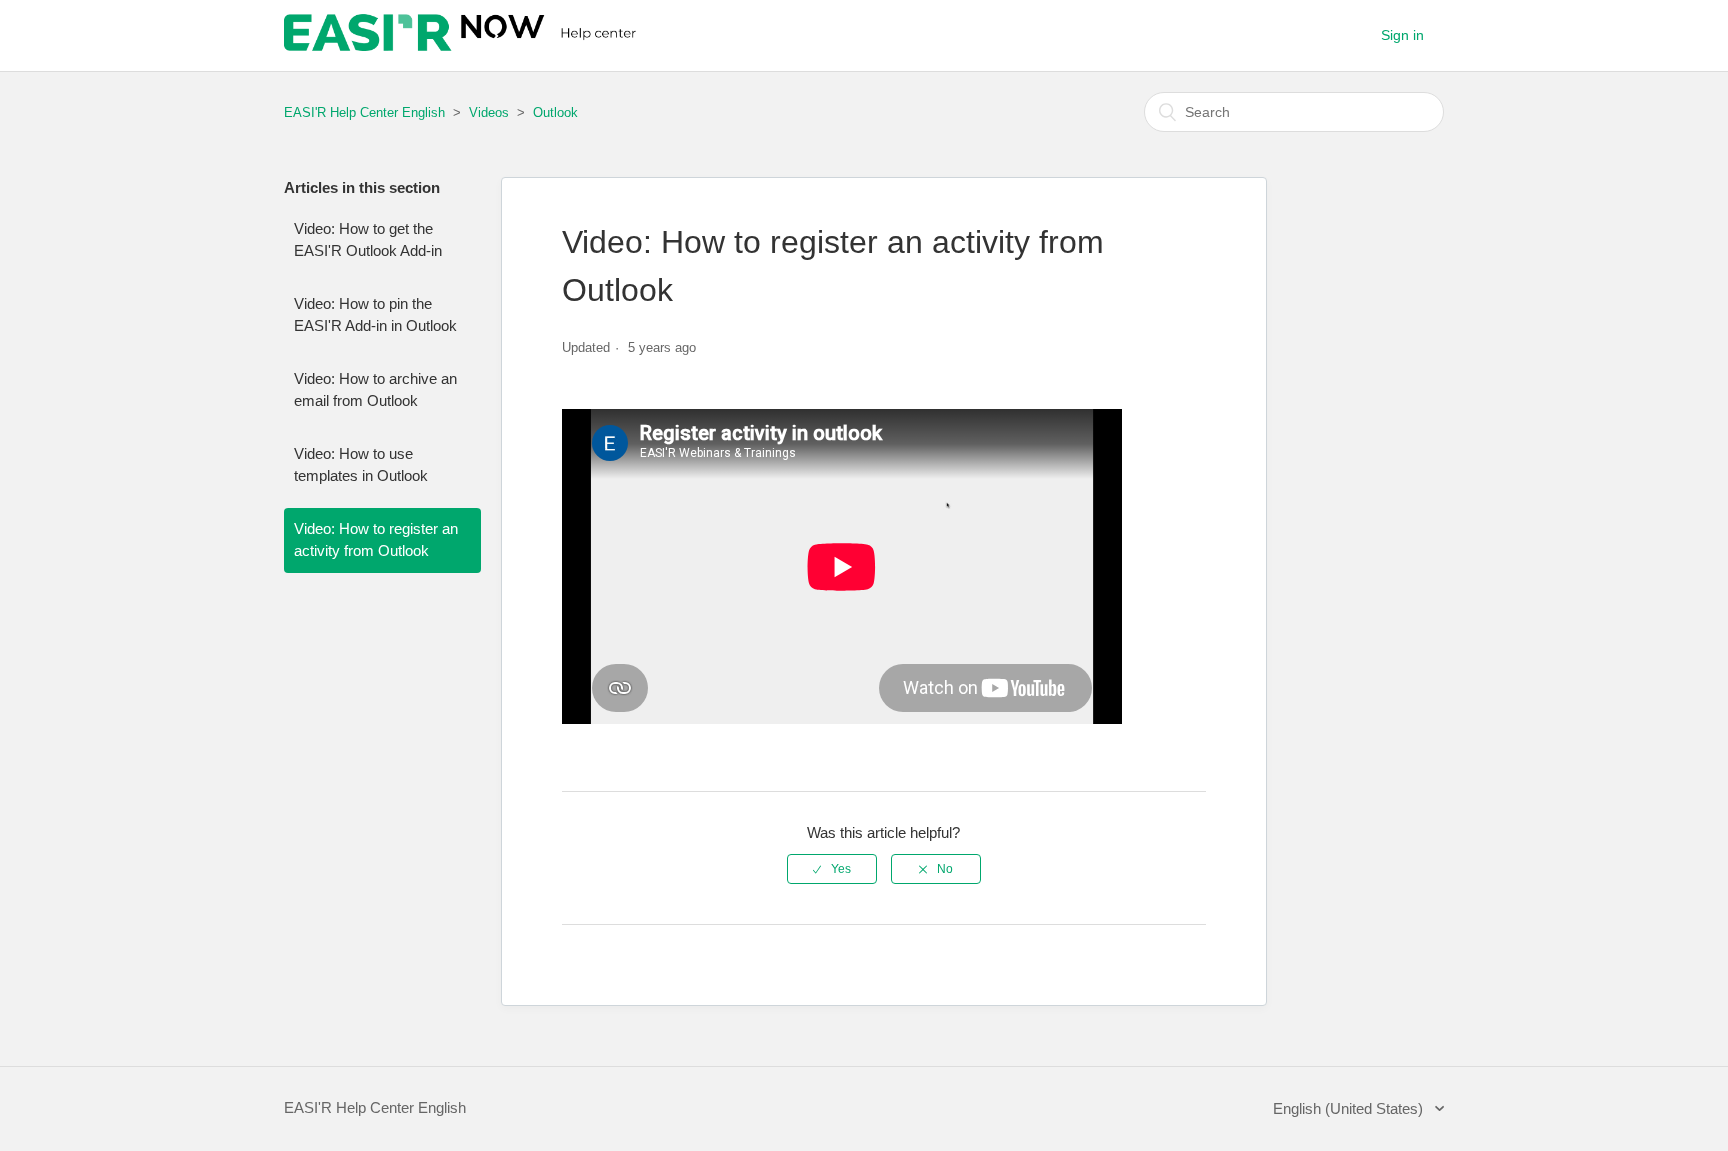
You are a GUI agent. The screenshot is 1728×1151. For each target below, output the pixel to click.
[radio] (832, 869)
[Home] (462, 45)
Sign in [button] (1402, 35)
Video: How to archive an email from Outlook (375, 390)
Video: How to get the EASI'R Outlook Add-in (368, 240)
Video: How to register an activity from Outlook (376, 540)
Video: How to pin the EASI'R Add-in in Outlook (375, 315)
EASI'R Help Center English (364, 112)
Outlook (555, 112)
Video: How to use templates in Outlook (361, 465)
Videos (489, 112)
